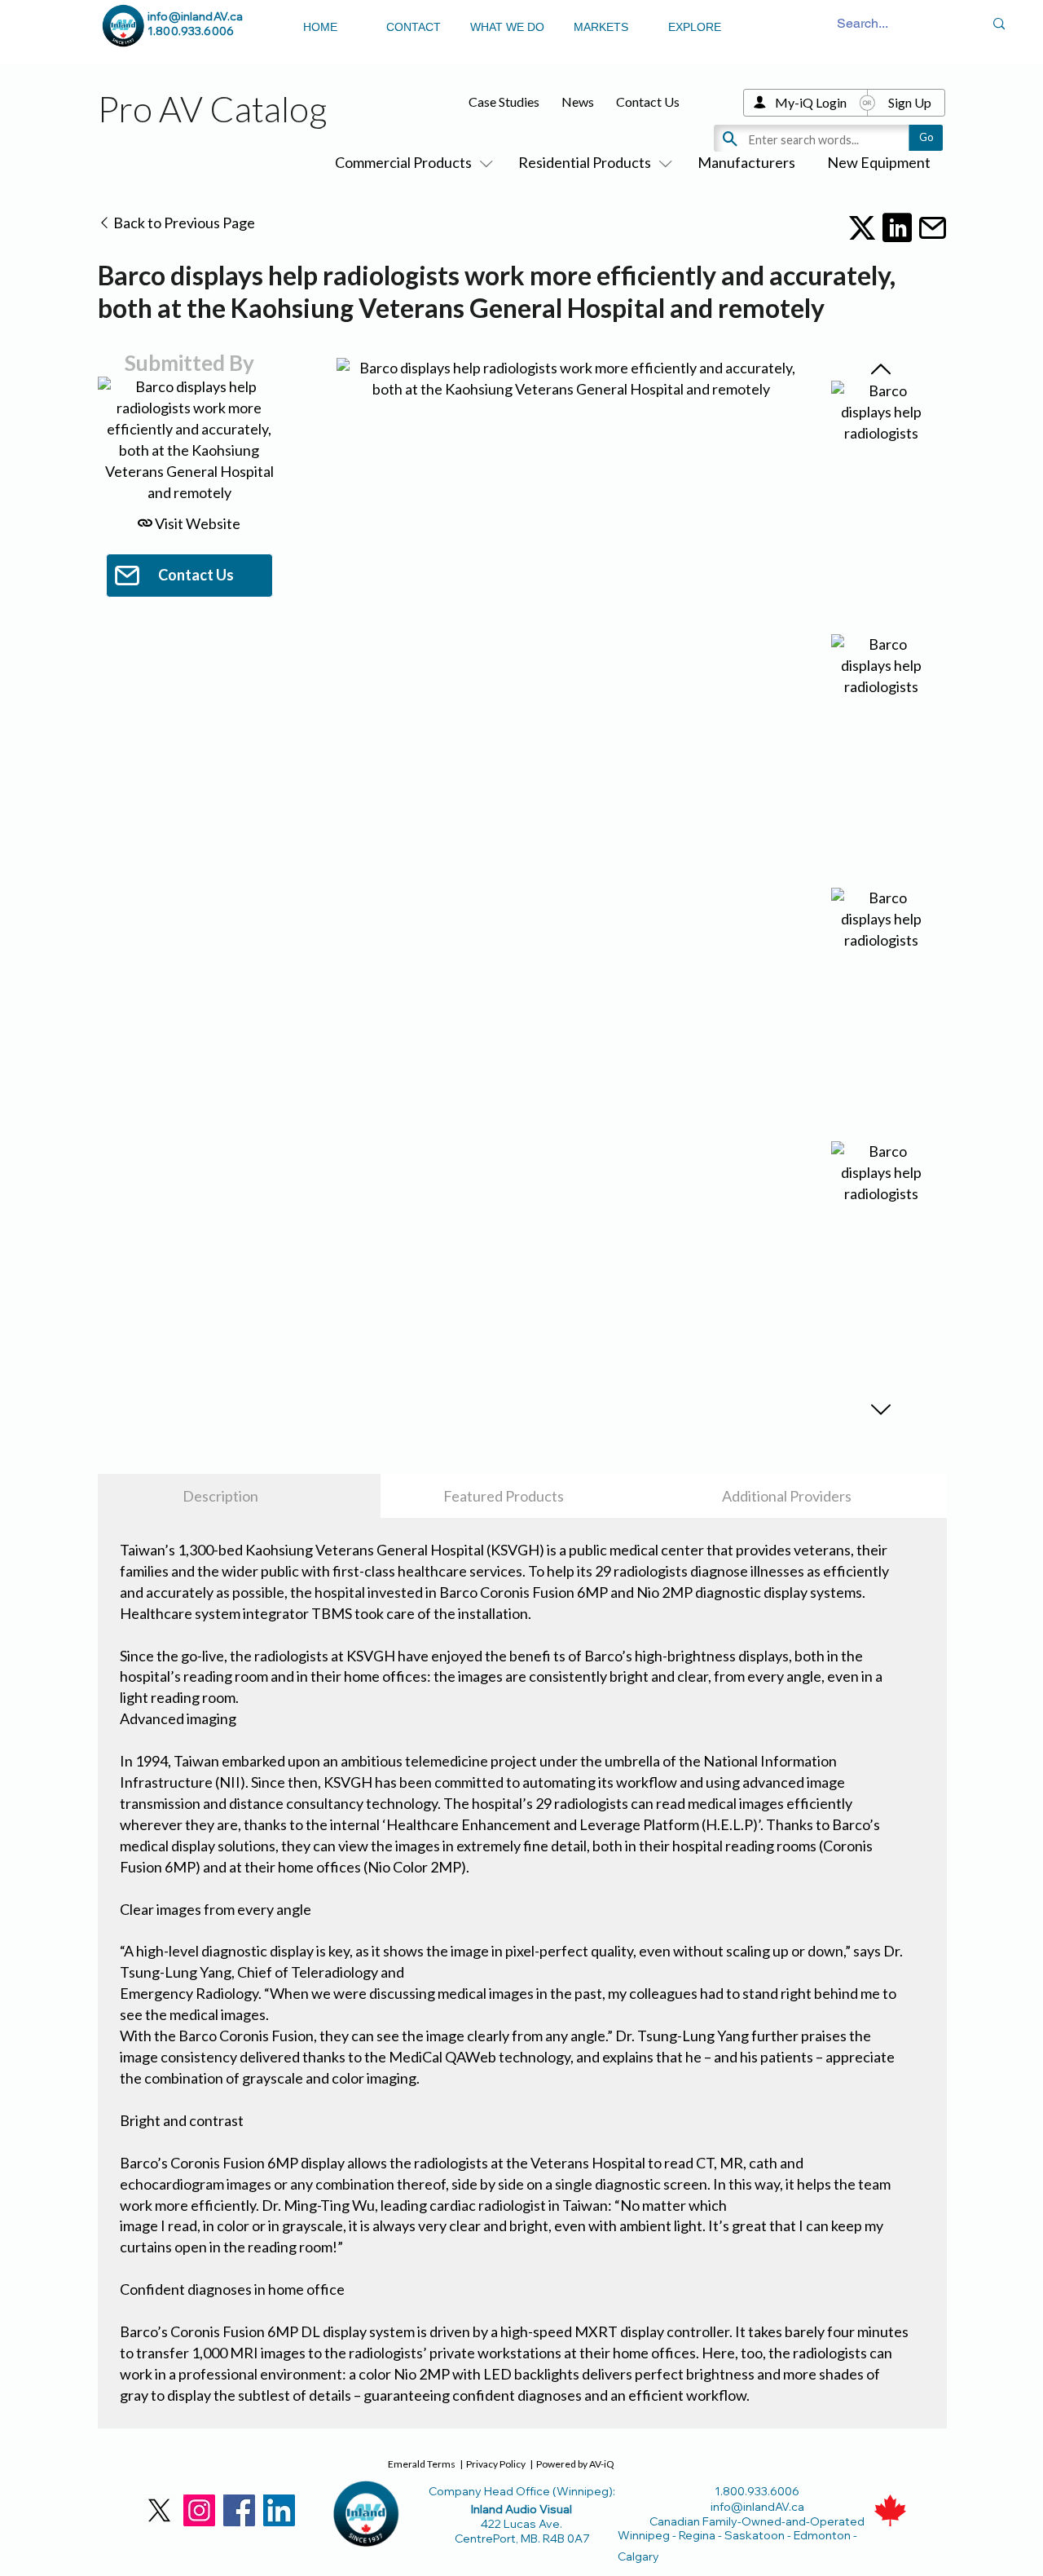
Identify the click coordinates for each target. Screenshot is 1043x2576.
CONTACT (414, 27)
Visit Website (196, 523)
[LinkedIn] (279, 2510)
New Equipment (879, 162)
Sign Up (910, 102)
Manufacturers (746, 162)
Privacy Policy (496, 2464)
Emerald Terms (422, 2464)
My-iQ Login (811, 102)
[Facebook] (239, 2510)
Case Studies (504, 101)
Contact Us (648, 101)
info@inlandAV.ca (195, 16)
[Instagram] (199, 2510)
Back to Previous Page (183, 223)
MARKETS (601, 27)
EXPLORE (695, 27)
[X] (159, 2510)
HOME (320, 27)
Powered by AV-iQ (575, 2464)
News (578, 101)
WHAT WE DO (507, 27)
